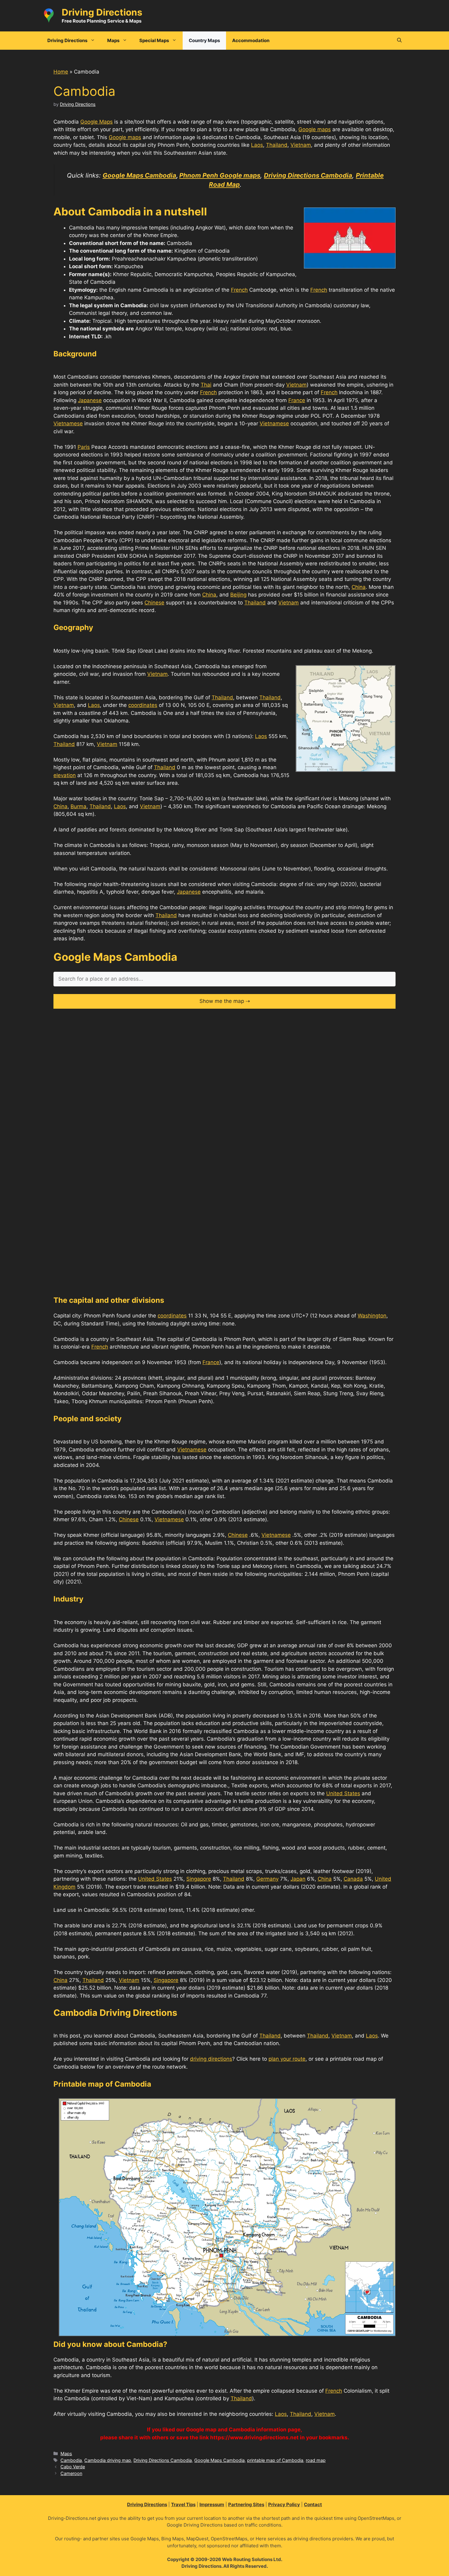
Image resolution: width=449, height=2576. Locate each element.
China (359, 587)
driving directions (211, 2059)
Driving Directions (102, 12)
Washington (372, 1316)
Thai (206, 385)
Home (61, 72)
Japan (298, 1879)
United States (343, 1793)
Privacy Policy (284, 2504)
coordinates (143, 705)
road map (316, 2460)
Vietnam (301, 145)
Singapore (199, 1879)
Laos (257, 145)
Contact (313, 2504)
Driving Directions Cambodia (163, 2460)
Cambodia (71, 2460)
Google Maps (97, 122)
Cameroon (71, 2473)
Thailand (277, 145)
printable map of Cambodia (275, 2460)
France (297, 400)
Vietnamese (68, 423)
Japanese (90, 400)
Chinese (154, 603)
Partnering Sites (246, 2504)
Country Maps (204, 40)
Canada (353, 1879)
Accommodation (251, 40)
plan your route (287, 2059)
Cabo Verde (73, 2467)
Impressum (212, 2504)
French (239, 290)
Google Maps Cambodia (219, 2460)
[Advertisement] (224, 1059)
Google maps (315, 129)
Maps (66, 2454)
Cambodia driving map (108, 2460)
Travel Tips (183, 2504)
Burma (78, 806)
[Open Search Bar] (399, 41)
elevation (65, 775)
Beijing (238, 595)
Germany (267, 1879)
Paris (84, 447)
